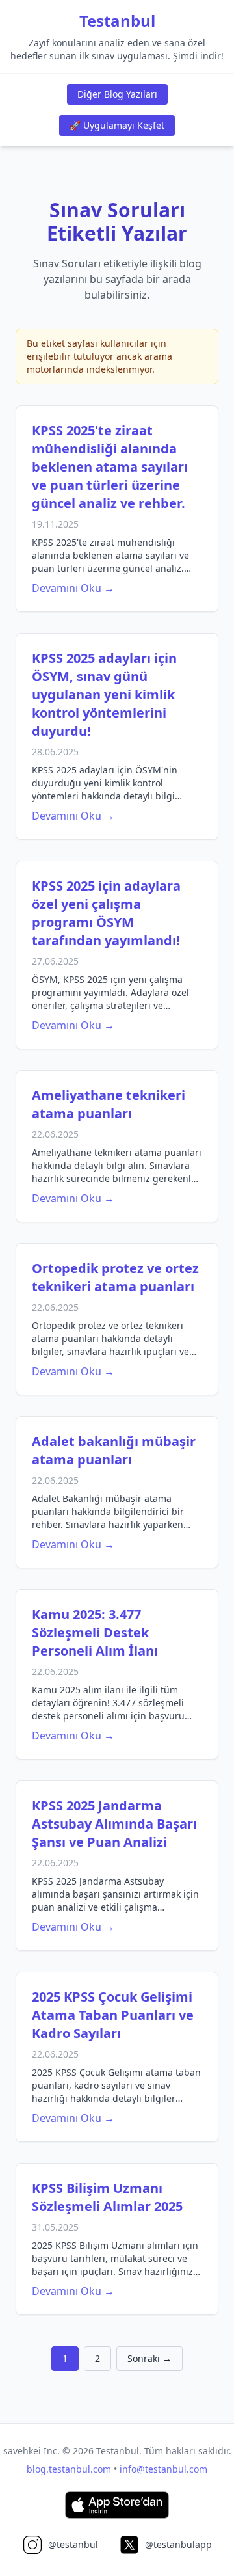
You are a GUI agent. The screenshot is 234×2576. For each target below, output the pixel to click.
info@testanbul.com (163, 2469)
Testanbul (117, 21)
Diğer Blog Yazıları (117, 94)
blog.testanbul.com (69, 2469)
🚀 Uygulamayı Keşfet (117, 125)
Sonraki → (149, 2358)
